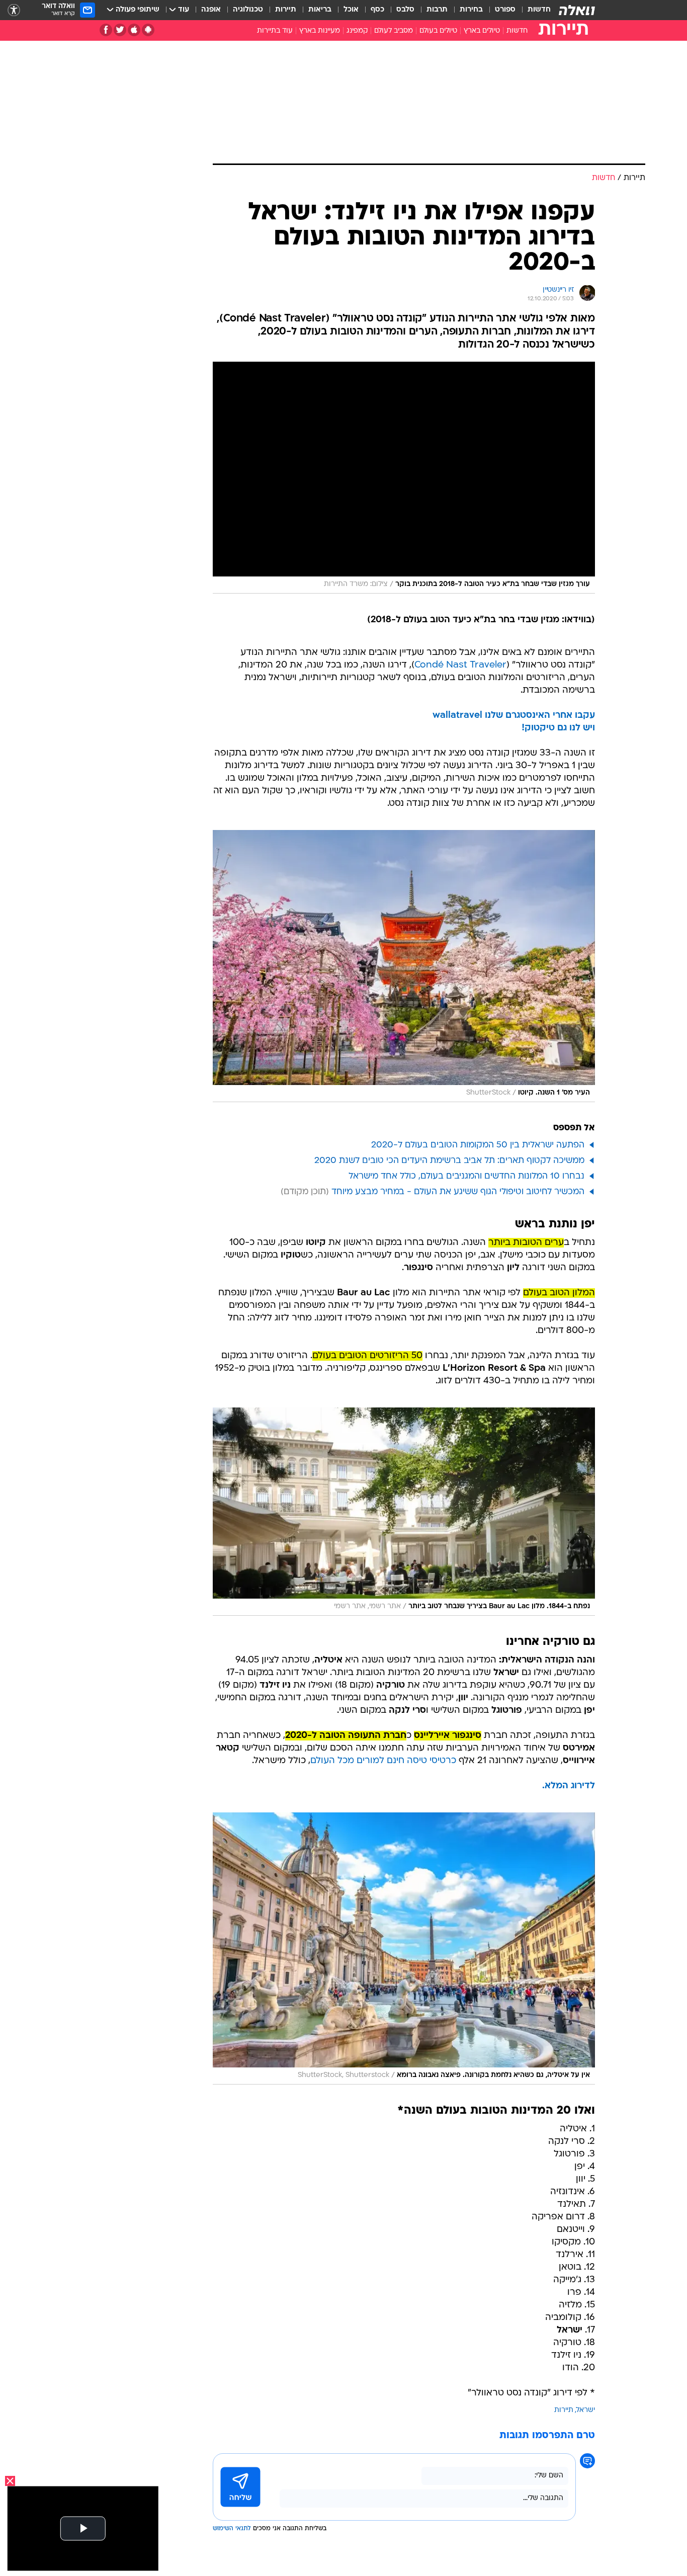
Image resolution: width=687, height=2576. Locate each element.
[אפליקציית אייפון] (134, 30)
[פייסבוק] (106, 30)
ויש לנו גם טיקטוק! (558, 728)
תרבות (437, 10)
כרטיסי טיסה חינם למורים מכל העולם (383, 1761)
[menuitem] (533, 10)
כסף (377, 10)
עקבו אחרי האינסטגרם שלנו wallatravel (514, 716)
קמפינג (357, 31)
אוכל (351, 10)
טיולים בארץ (482, 31)
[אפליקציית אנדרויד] (148, 30)
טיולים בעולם (438, 31)
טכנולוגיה (248, 10)
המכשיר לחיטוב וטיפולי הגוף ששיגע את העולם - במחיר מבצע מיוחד (458, 1192)
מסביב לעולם (394, 31)
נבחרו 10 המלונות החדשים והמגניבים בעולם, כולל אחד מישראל (466, 1176)
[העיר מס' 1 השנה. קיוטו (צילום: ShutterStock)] (404, 966)
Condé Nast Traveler (460, 665)
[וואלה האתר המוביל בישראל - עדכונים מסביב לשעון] (577, 10)
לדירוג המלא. (569, 1786)
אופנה (211, 10)
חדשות (539, 10)
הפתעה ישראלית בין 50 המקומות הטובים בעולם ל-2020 (478, 1145)
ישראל (586, 2410)
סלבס (405, 10)
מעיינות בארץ (320, 31)
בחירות (471, 10)
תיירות (286, 10)
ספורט (505, 10)
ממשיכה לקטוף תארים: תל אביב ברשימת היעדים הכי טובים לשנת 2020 (449, 1161)
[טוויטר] (120, 30)
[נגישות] (14, 10)
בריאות (320, 10)
